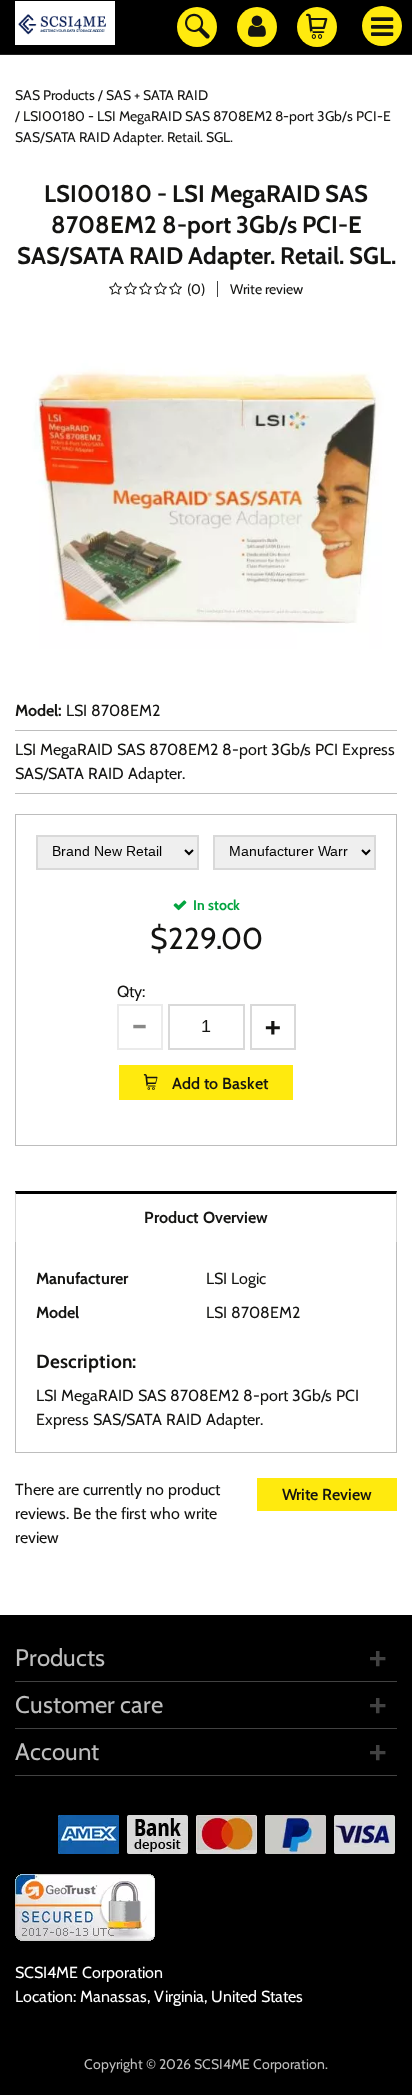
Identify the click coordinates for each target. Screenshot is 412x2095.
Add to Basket (218, 1083)
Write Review (327, 1494)
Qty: (131, 991)
